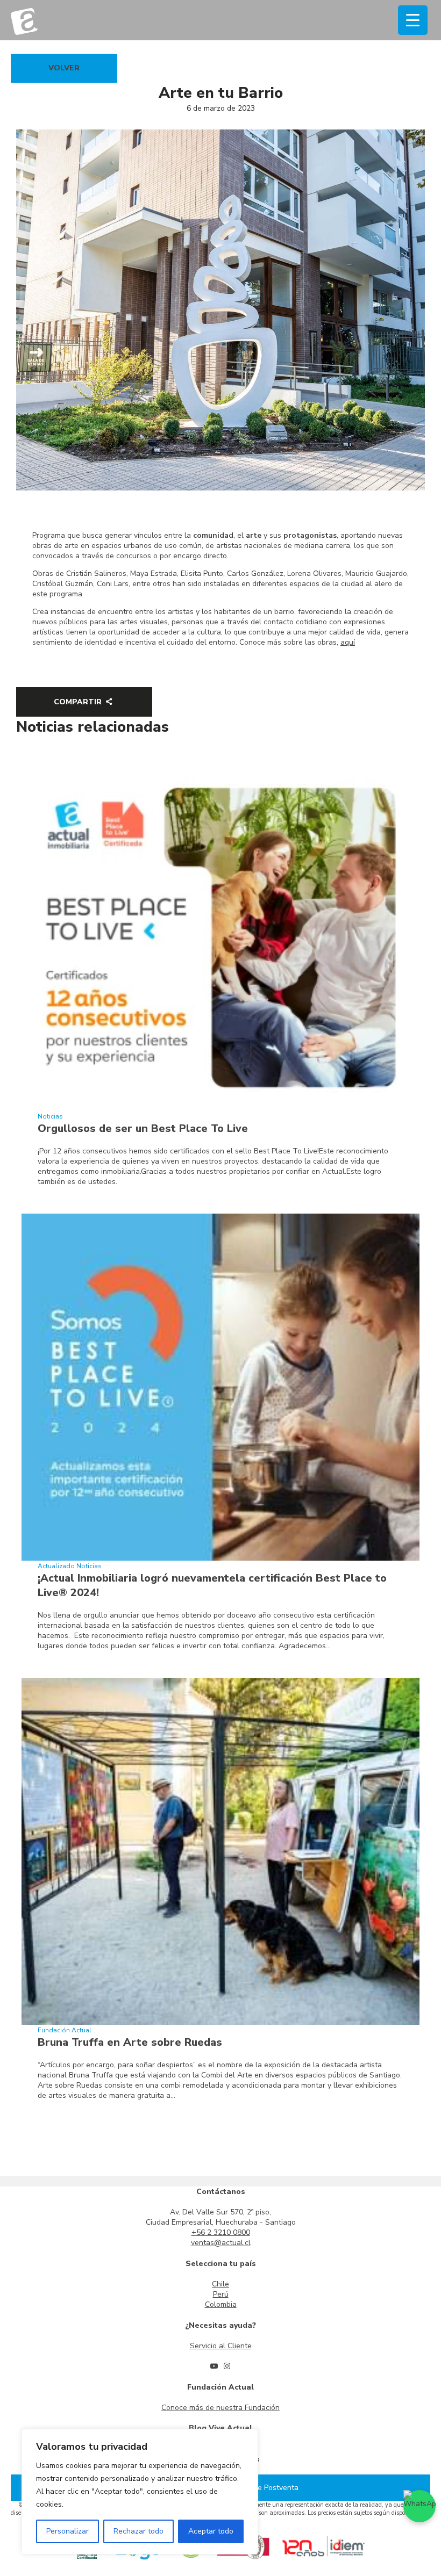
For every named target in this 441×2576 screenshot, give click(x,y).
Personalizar (67, 2531)
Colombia (221, 2304)
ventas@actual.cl (221, 2243)
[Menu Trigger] (413, 20)
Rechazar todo (138, 2531)
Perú (221, 2294)
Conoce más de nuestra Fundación (220, 2408)
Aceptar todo (211, 2531)
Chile (220, 2284)
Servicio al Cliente (221, 2346)
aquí (348, 642)
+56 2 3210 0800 (221, 2232)
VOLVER (64, 68)
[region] (140, 2492)
